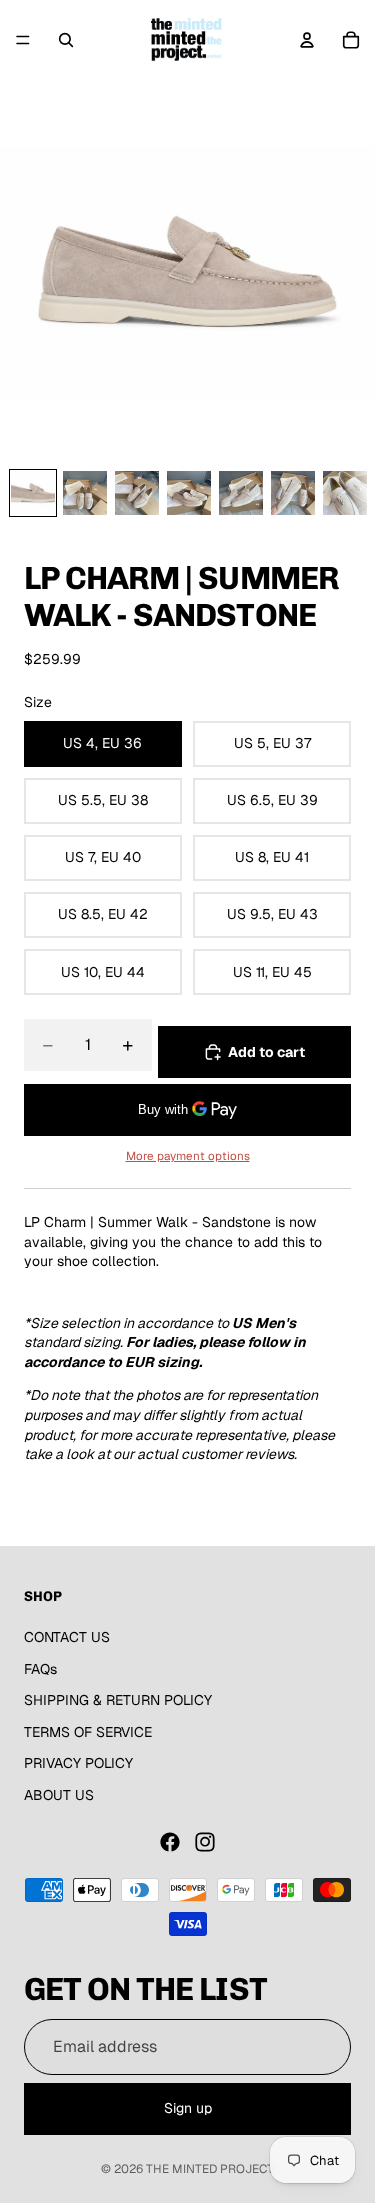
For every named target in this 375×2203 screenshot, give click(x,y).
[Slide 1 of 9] (33, 493)
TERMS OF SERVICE (88, 1732)
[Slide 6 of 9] (293, 493)
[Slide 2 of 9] (85, 493)
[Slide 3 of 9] (137, 493)
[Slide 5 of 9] (241, 493)
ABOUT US (59, 1795)
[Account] (307, 40)
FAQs (40, 1669)
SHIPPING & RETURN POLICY (118, 1701)
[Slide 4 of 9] (189, 493)
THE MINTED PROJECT (210, 2169)
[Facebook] (170, 1842)
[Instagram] (205, 1842)
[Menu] (23, 40)
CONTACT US (67, 1637)
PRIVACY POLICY (78, 1764)
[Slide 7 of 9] (345, 493)
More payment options (188, 1155)
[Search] (66, 40)
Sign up (188, 2109)
